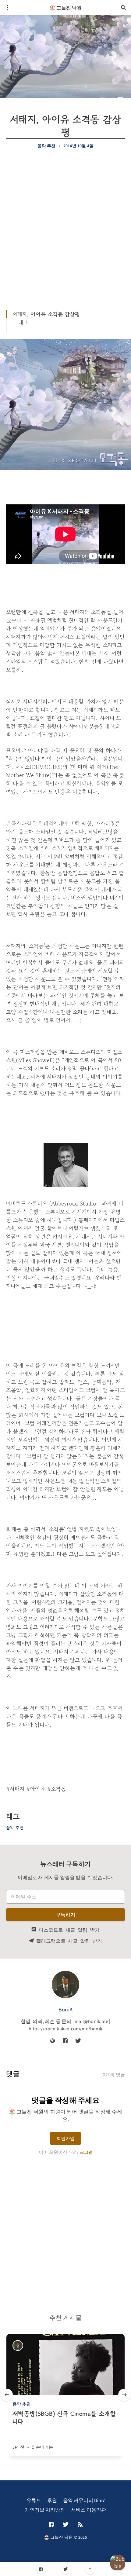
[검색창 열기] (123, 8)
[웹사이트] (53, 2041)
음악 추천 (47, 146)
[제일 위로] (90, 2569)
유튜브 (34, 2500)
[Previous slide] (7, 2395)
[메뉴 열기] (8, 8)
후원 (52, 2500)
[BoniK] (65, 1985)
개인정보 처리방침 (45, 2510)
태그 (23, 322)
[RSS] (80, 2525)
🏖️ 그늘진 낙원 (65, 8)
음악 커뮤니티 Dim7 (84, 2500)
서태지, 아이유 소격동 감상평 (46, 314)
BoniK (65, 2009)
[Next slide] (124, 2395)
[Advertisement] (65, 226)
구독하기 (66, 1915)
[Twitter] (66, 2569)
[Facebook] (41, 2569)
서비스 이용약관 (89, 2510)
